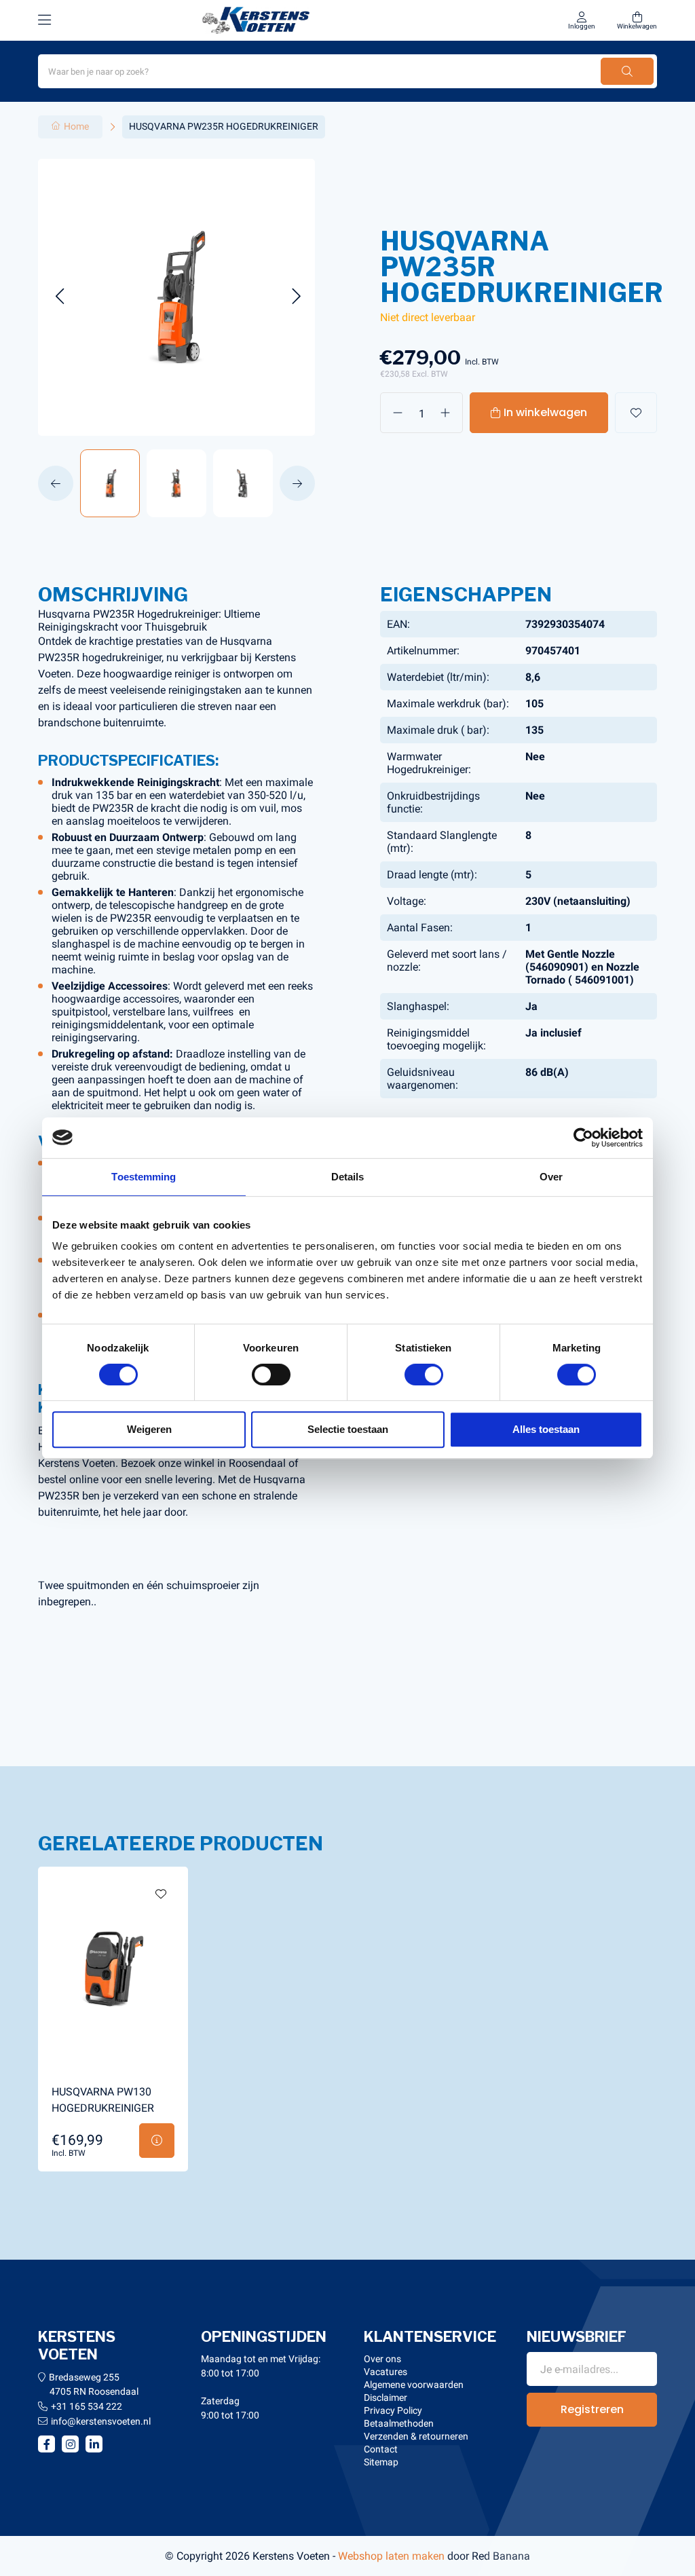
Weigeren (149, 1429)
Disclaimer (386, 2397)
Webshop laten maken (391, 2556)
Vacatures (386, 2372)
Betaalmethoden (399, 2423)
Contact (381, 2449)
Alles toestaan (546, 1429)
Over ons (382, 2359)
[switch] (271, 1375)
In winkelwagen (545, 412)
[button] (59, 297)
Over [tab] (551, 1177)
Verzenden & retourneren (416, 2436)
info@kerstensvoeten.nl (101, 2421)
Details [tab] (348, 1177)
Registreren (592, 2409)
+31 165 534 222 (87, 2406)
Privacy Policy (393, 2410)
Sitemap (381, 2462)
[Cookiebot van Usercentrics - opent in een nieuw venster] (583, 1138)
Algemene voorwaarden (414, 2385)
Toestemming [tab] (144, 1177)
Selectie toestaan (348, 1429)
